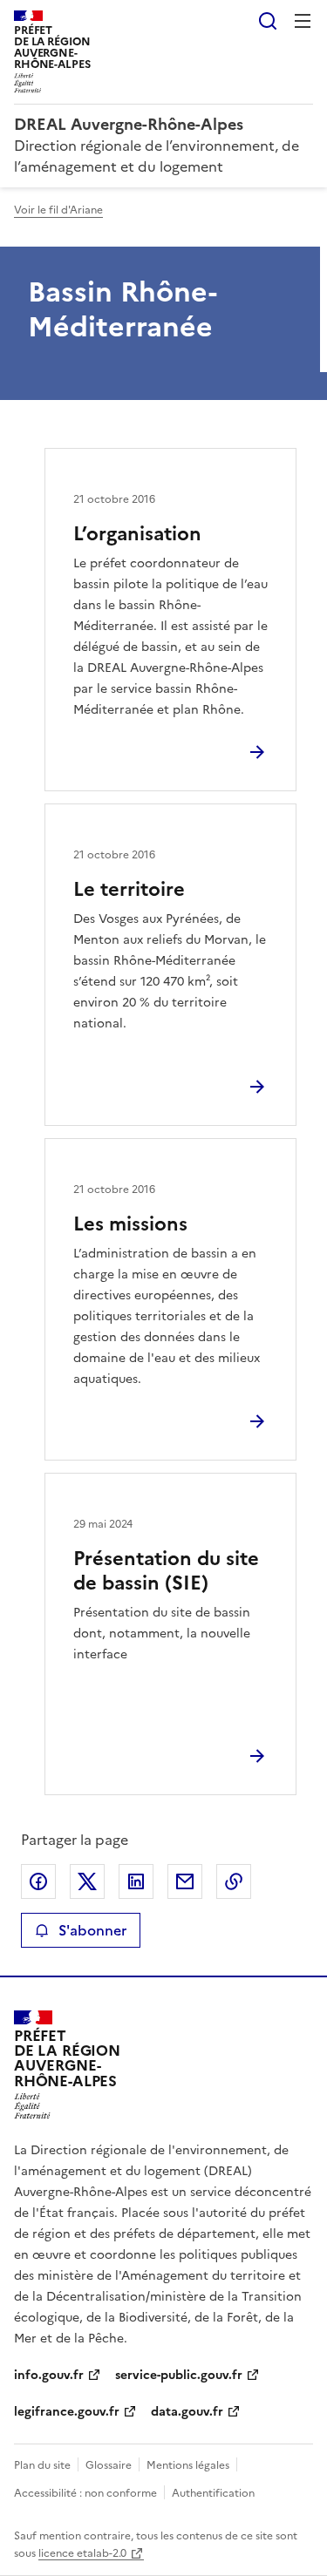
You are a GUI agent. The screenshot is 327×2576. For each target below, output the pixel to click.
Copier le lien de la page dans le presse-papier (234, 1881)
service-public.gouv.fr (179, 2375)
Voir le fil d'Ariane (58, 210)
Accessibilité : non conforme (85, 2493)
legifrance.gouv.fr (67, 2412)
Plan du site (42, 2465)
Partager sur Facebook (38, 1881)
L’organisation (137, 534)
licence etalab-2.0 (82, 2553)
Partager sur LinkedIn (136, 1881)
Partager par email (185, 1881)
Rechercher (268, 21)
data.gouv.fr (187, 2412)
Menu (303, 21)
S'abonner (92, 1930)
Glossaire (109, 2465)
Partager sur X (87, 1881)
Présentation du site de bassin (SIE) (166, 1571)
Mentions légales (188, 2465)
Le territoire (129, 889)
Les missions (130, 1224)
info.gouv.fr (49, 2375)
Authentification (213, 2493)
